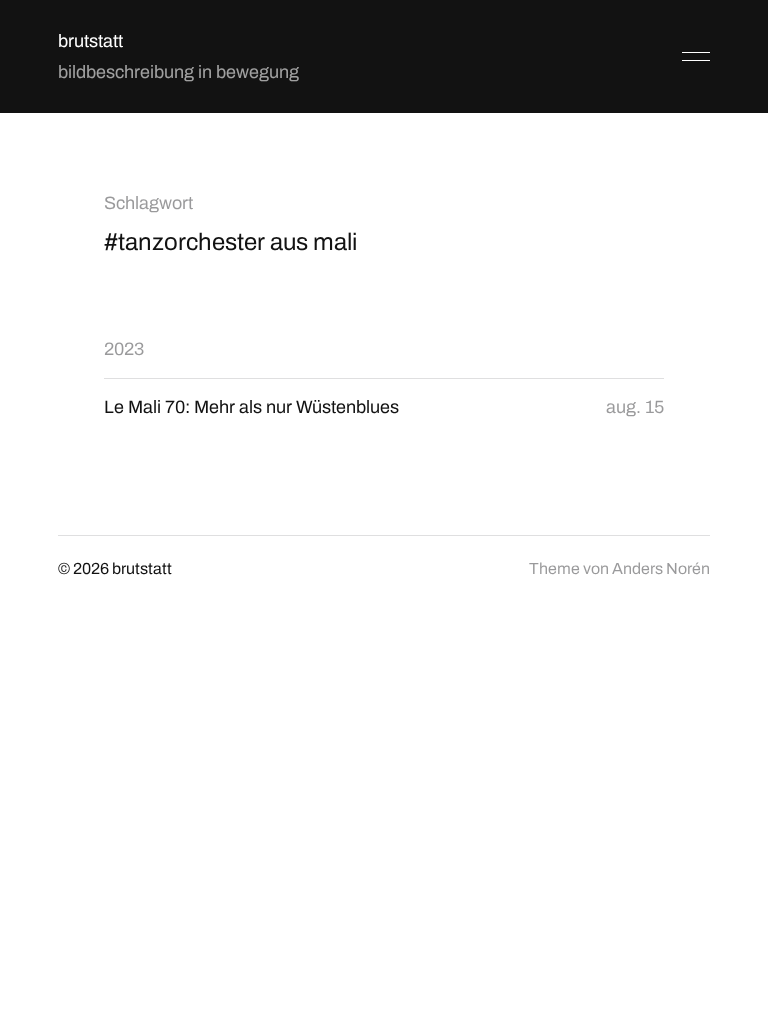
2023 (124, 349)
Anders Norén (661, 568)
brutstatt (90, 41)
